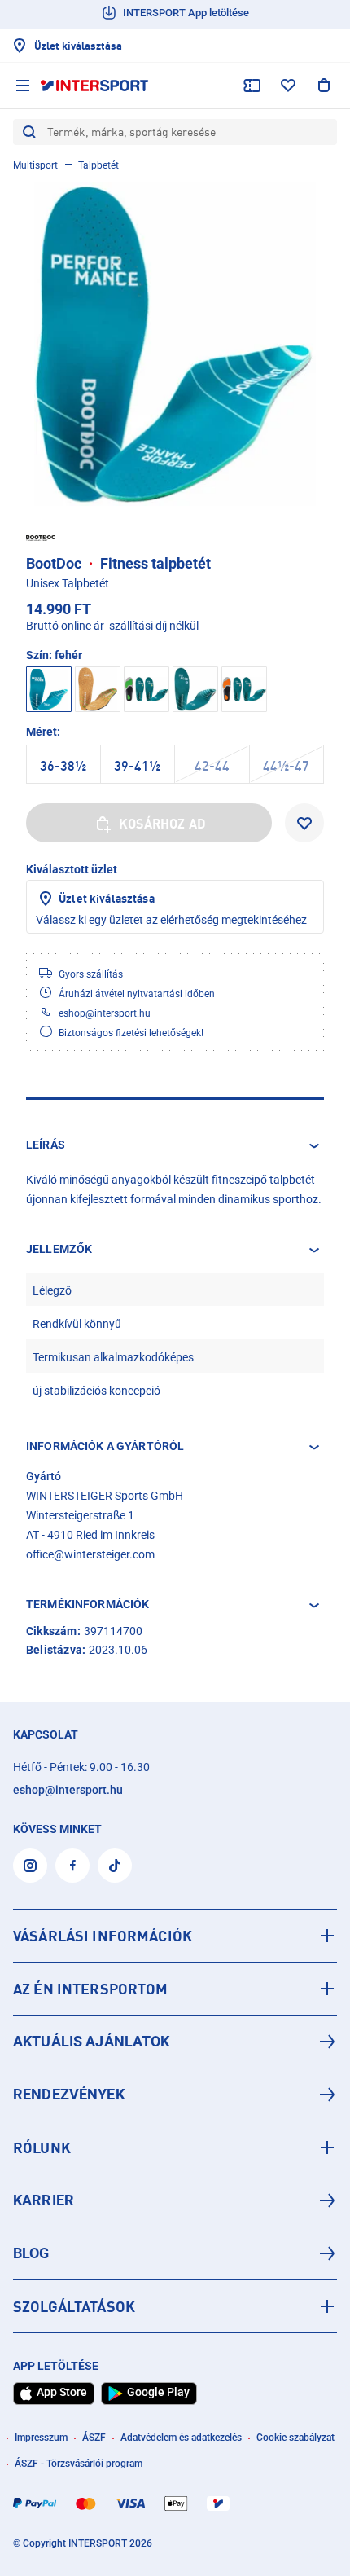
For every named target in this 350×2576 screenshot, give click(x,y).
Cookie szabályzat (295, 2438)
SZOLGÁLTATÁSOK (74, 2306)
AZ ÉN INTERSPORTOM (91, 1989)
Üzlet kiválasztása (107, 898)
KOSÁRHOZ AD (162, 824)
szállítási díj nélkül (154, 626)
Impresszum (41, 2438)
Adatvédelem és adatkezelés (181, 2438)
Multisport (35, 165)
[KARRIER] (175, 2200)
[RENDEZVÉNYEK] (175, 2095)
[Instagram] (30, 1866)
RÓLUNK (42, 2147)
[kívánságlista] (288, 86)
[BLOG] (175, 2253)
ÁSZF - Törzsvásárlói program (79, 2464)
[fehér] (98, 689)
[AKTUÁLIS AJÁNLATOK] (175, 2042)
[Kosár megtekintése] (324, 86)
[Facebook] (72, 1866)
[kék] (147, 689)
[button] (175, 1145)
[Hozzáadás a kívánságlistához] (304, 823)
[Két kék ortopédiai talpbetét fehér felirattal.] (175, 344)
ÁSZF (94, 2438)
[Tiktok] (115, 1866)
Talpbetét (98, 165)
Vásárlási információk (103, 1936)
